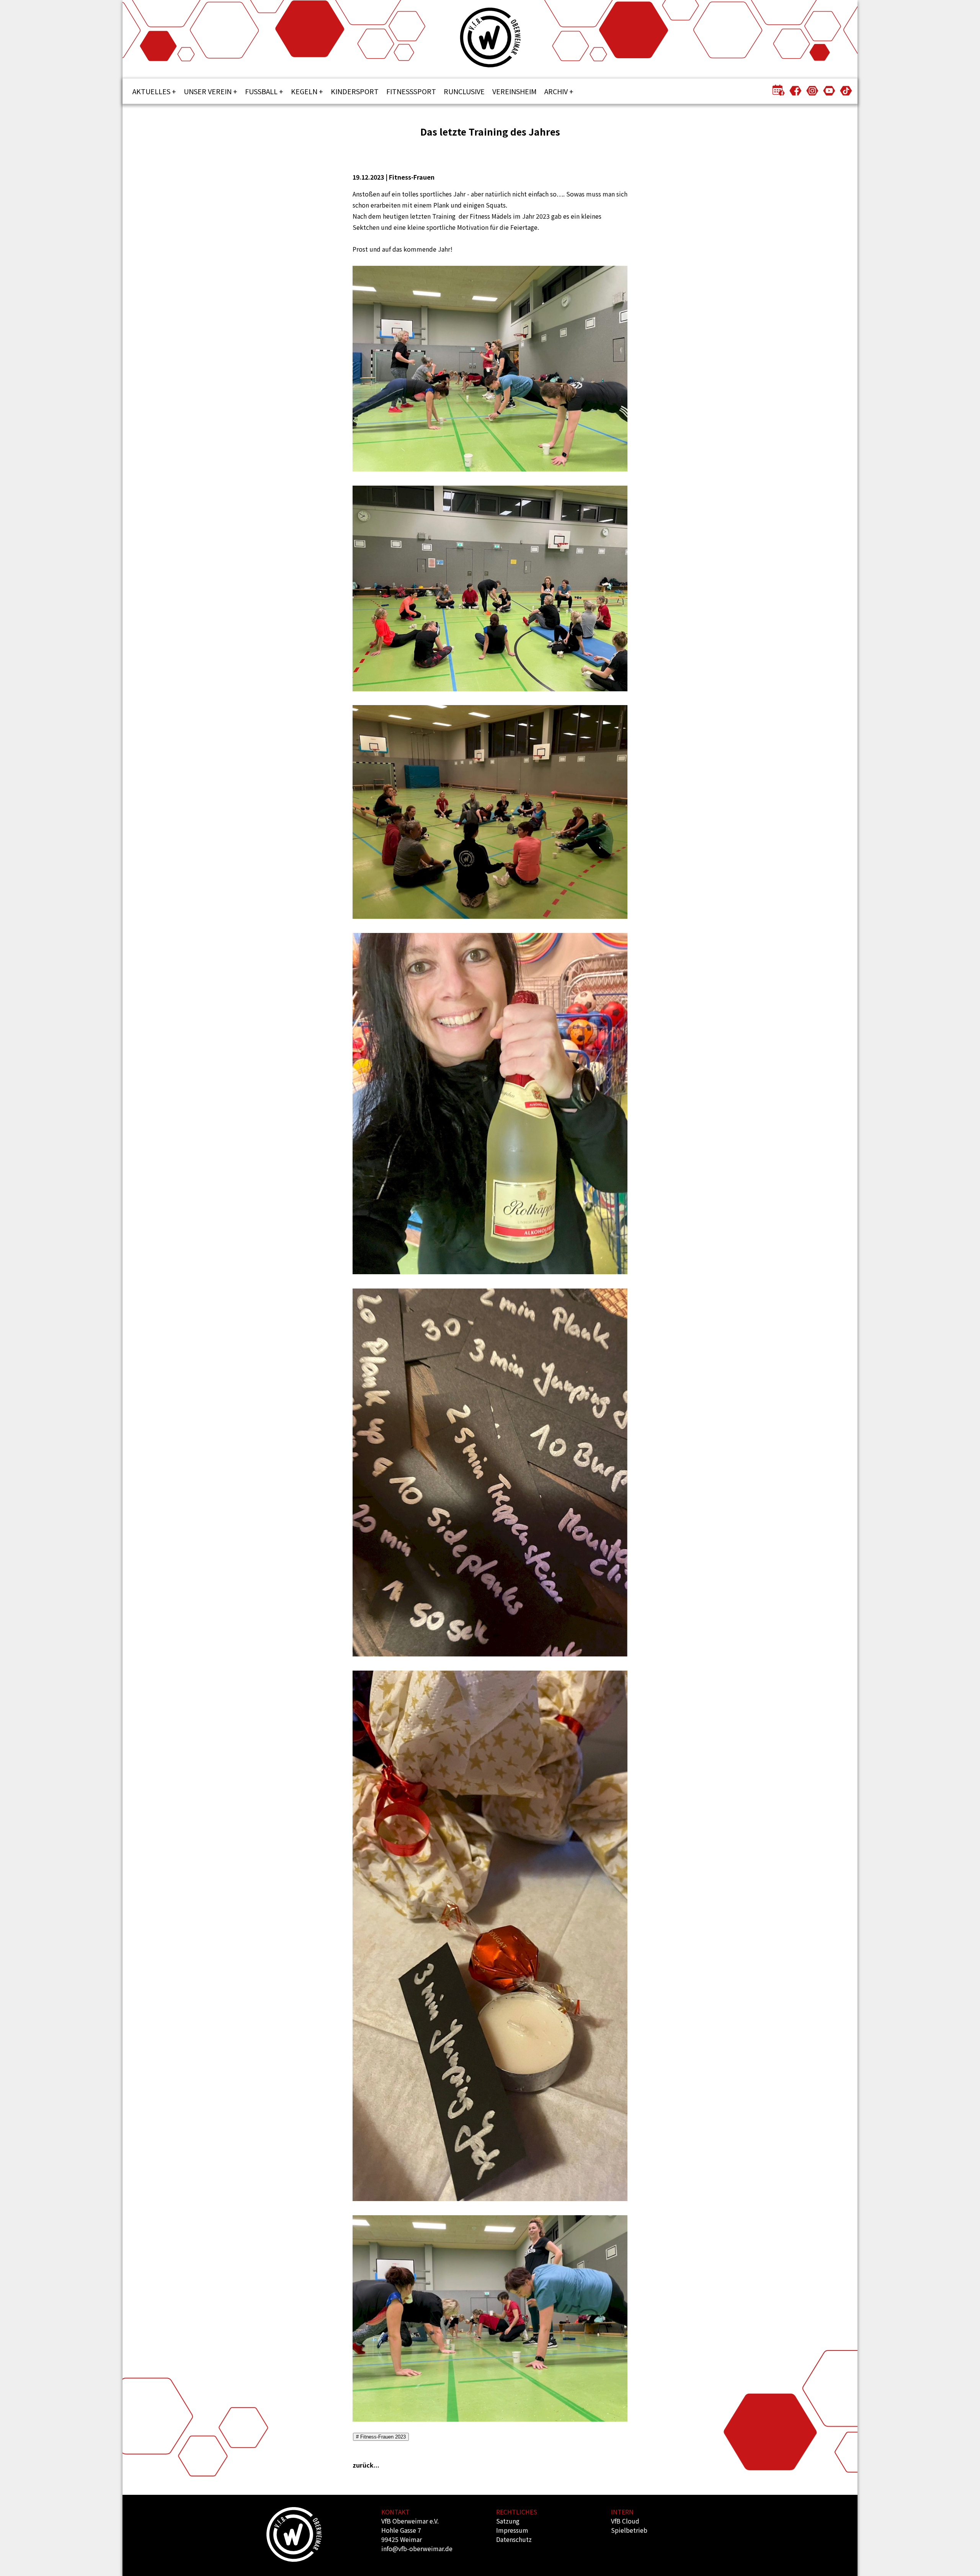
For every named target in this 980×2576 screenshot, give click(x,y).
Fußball (261, 91)
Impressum (512, 2530)
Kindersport (355, 91)
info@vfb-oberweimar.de (417, 2548)
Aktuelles (151, 91)
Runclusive (464, 91)
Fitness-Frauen (412, 177)
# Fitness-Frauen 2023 (381, 2437)
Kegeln (304, 91)
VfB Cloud (625, 2521)
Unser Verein (208, 91)
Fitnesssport (411, 91)
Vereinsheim (514, 91)
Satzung (508, 2521)
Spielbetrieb (629, 2530)
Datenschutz (514, 2539)
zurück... (366, 2465)
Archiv (556, 91)
